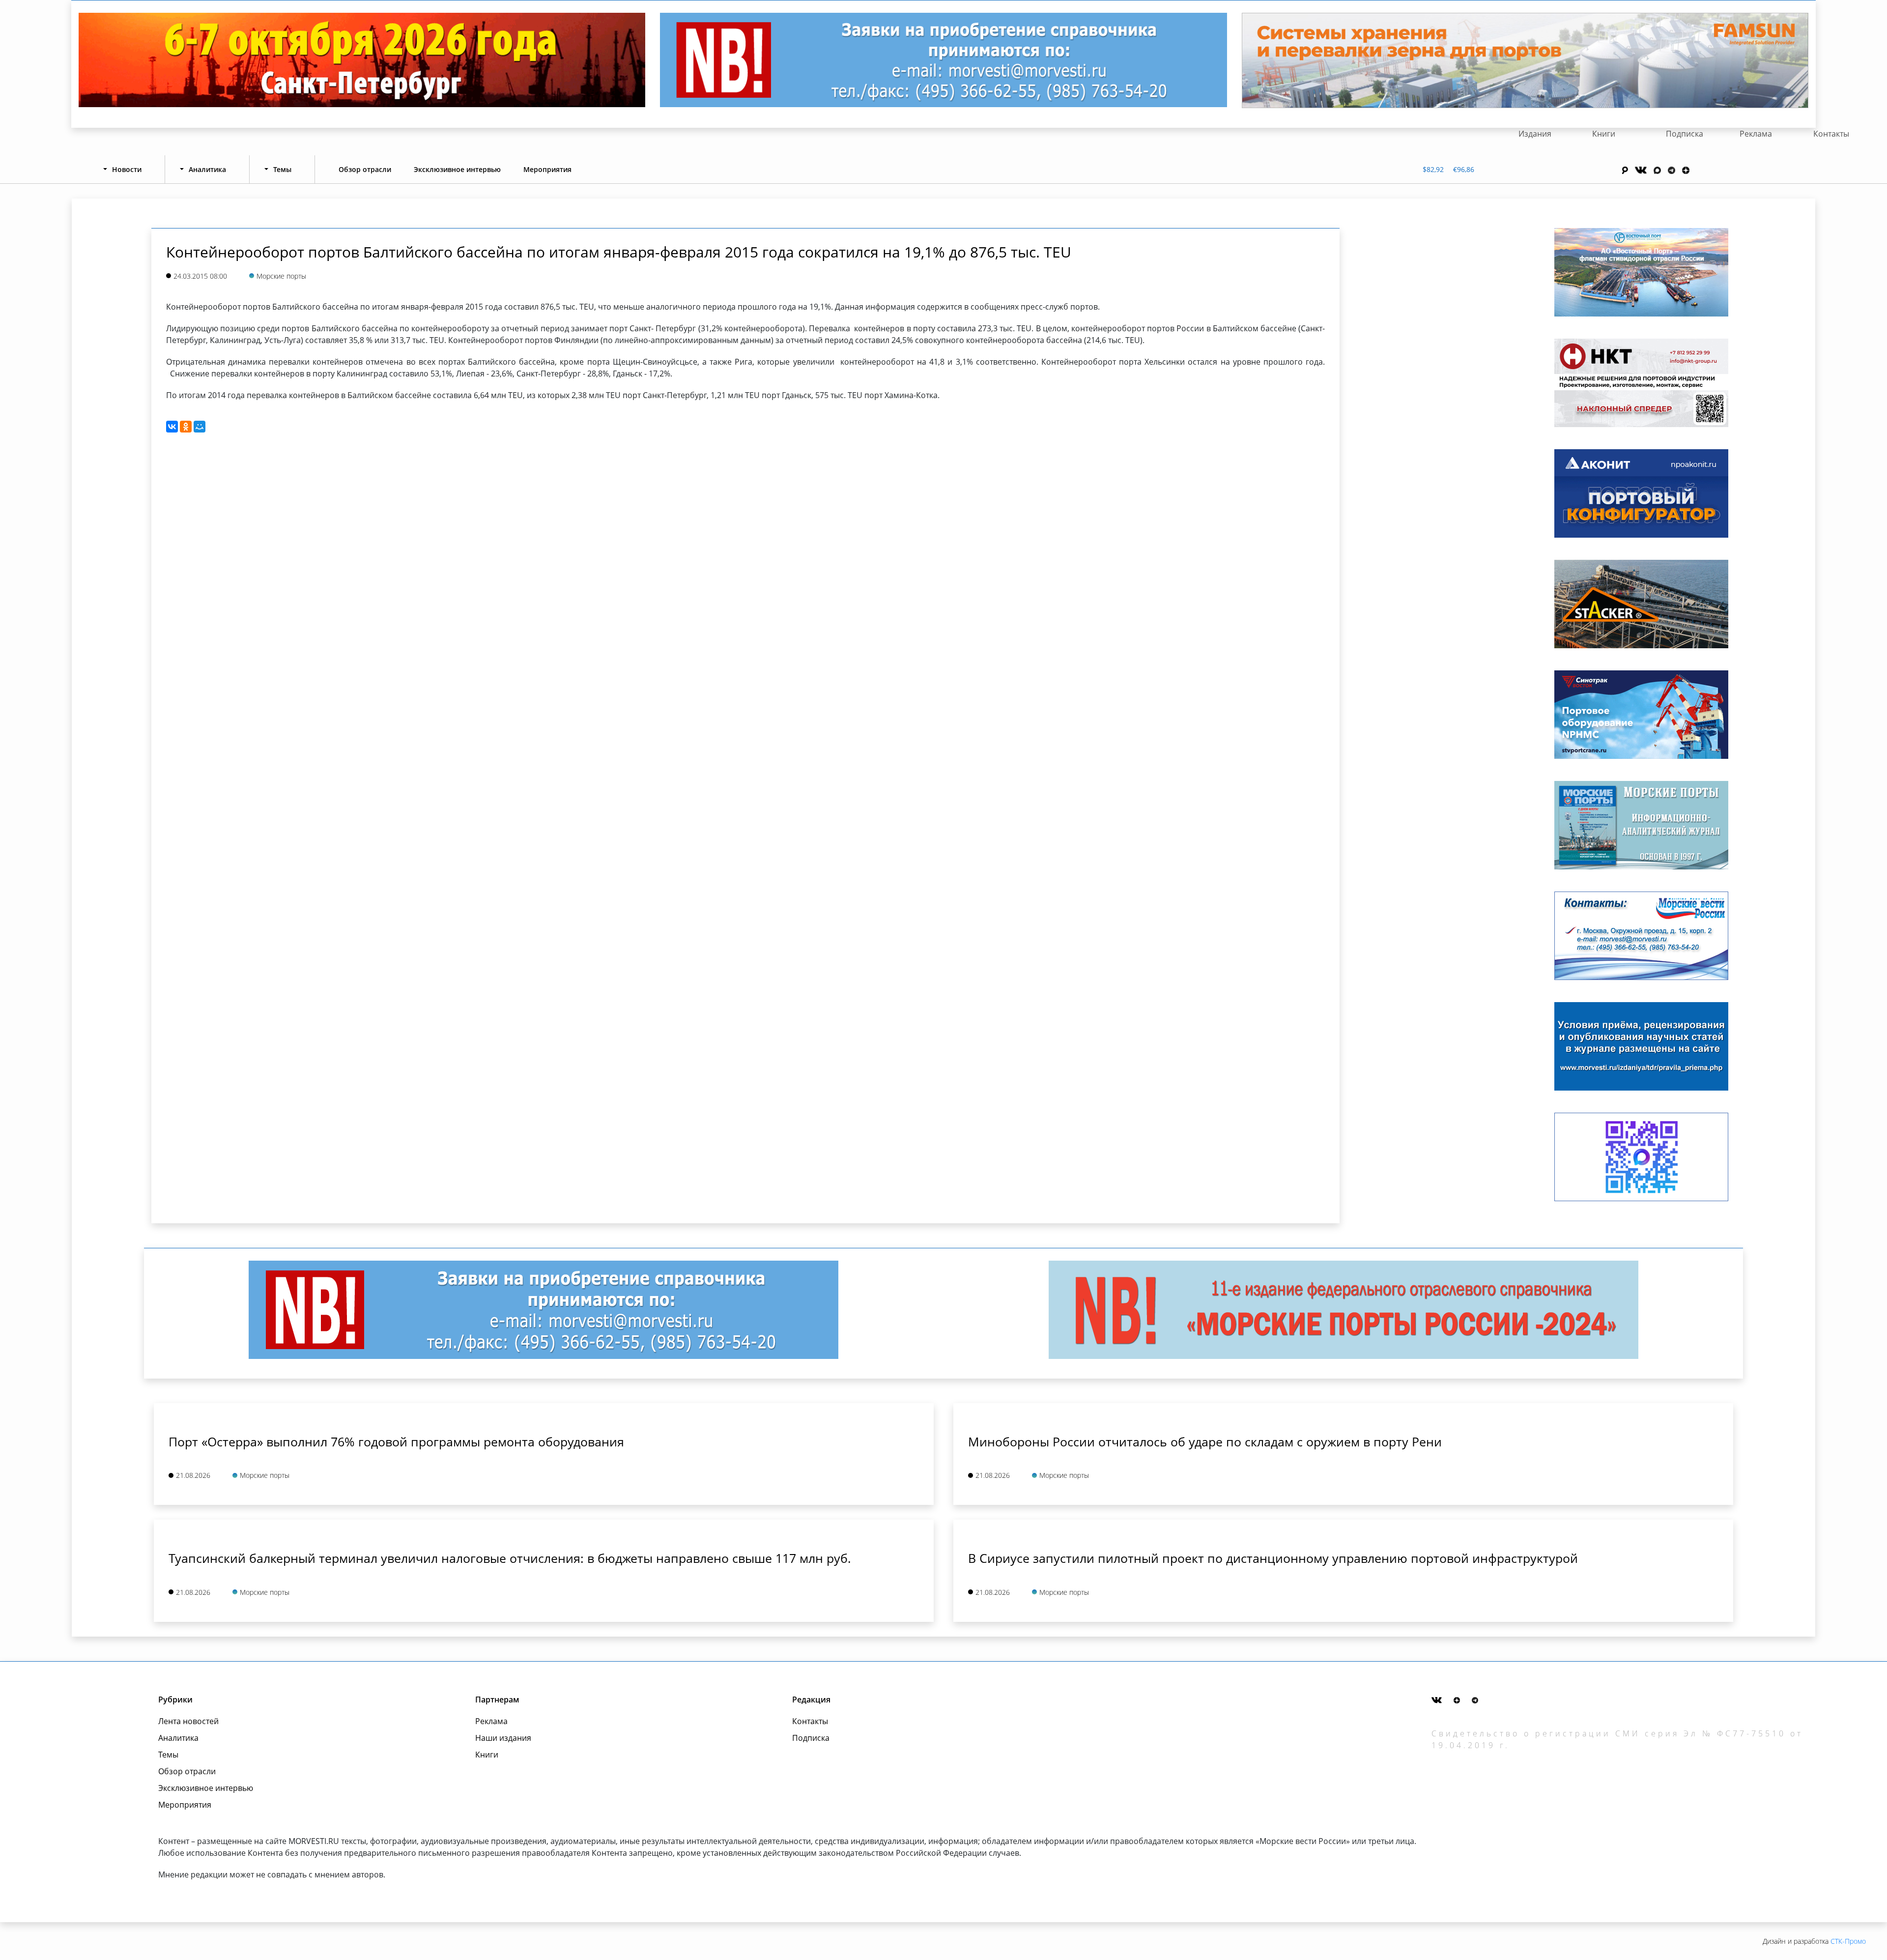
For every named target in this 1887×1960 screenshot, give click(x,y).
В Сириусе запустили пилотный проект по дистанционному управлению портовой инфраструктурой (1273, 1558)
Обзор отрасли (365, 169)
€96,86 (1464, 169)
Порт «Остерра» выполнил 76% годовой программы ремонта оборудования (396, 1441)
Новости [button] (127, 169)
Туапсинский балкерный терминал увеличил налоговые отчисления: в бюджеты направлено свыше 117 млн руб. (510, 1558)
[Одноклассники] (186, 427)
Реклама (1756, 134)
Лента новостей (188, 1721)
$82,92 (1433, 169)
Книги (1604, 134)
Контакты (1831, 134)
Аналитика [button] (207, 169)
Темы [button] (282, 169)
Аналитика (178, 1738)
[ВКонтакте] (172, 427)
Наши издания (503, 1738)
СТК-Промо (1848, 1941)
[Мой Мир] (200, 427)
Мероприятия (547, 169)
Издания (1535, 134)
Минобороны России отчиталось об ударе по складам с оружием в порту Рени (1205, 1441)
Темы (168, 1755)
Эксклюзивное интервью (457, 169)
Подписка (1685, 134)
